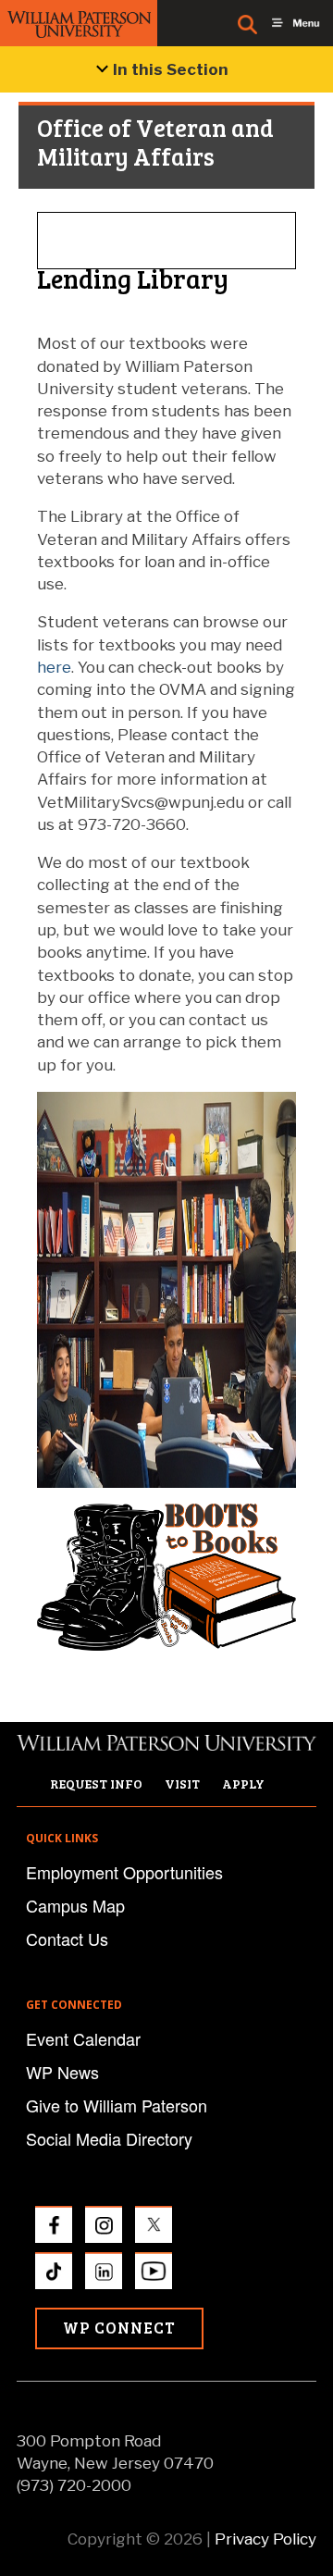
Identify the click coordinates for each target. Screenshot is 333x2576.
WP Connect (119, 2328)
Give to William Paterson (117, 2105)
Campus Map (75, 1905)
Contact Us (67, 1938)
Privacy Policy (265, 2539)
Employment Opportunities (124, 1872)
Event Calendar (83, 2038)
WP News (62, 2072)
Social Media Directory (109, 2138)
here (54, 667)
